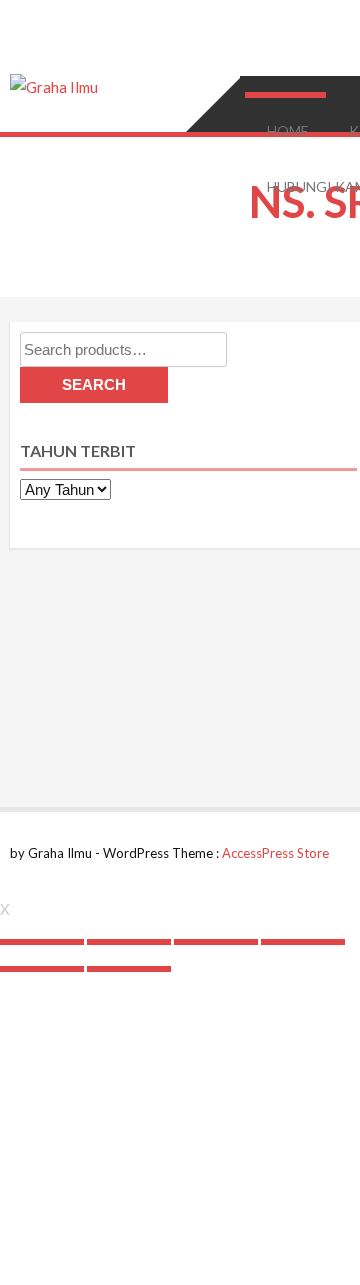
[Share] (129, 942)
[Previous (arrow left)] (42, 969)
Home (288, 130)
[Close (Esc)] (42, 942)
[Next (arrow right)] (129, 969)
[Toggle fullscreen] (216, 942)
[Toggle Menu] (284, 95)
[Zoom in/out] (303, 942)
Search (94, 384)
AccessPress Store (275, 853)
